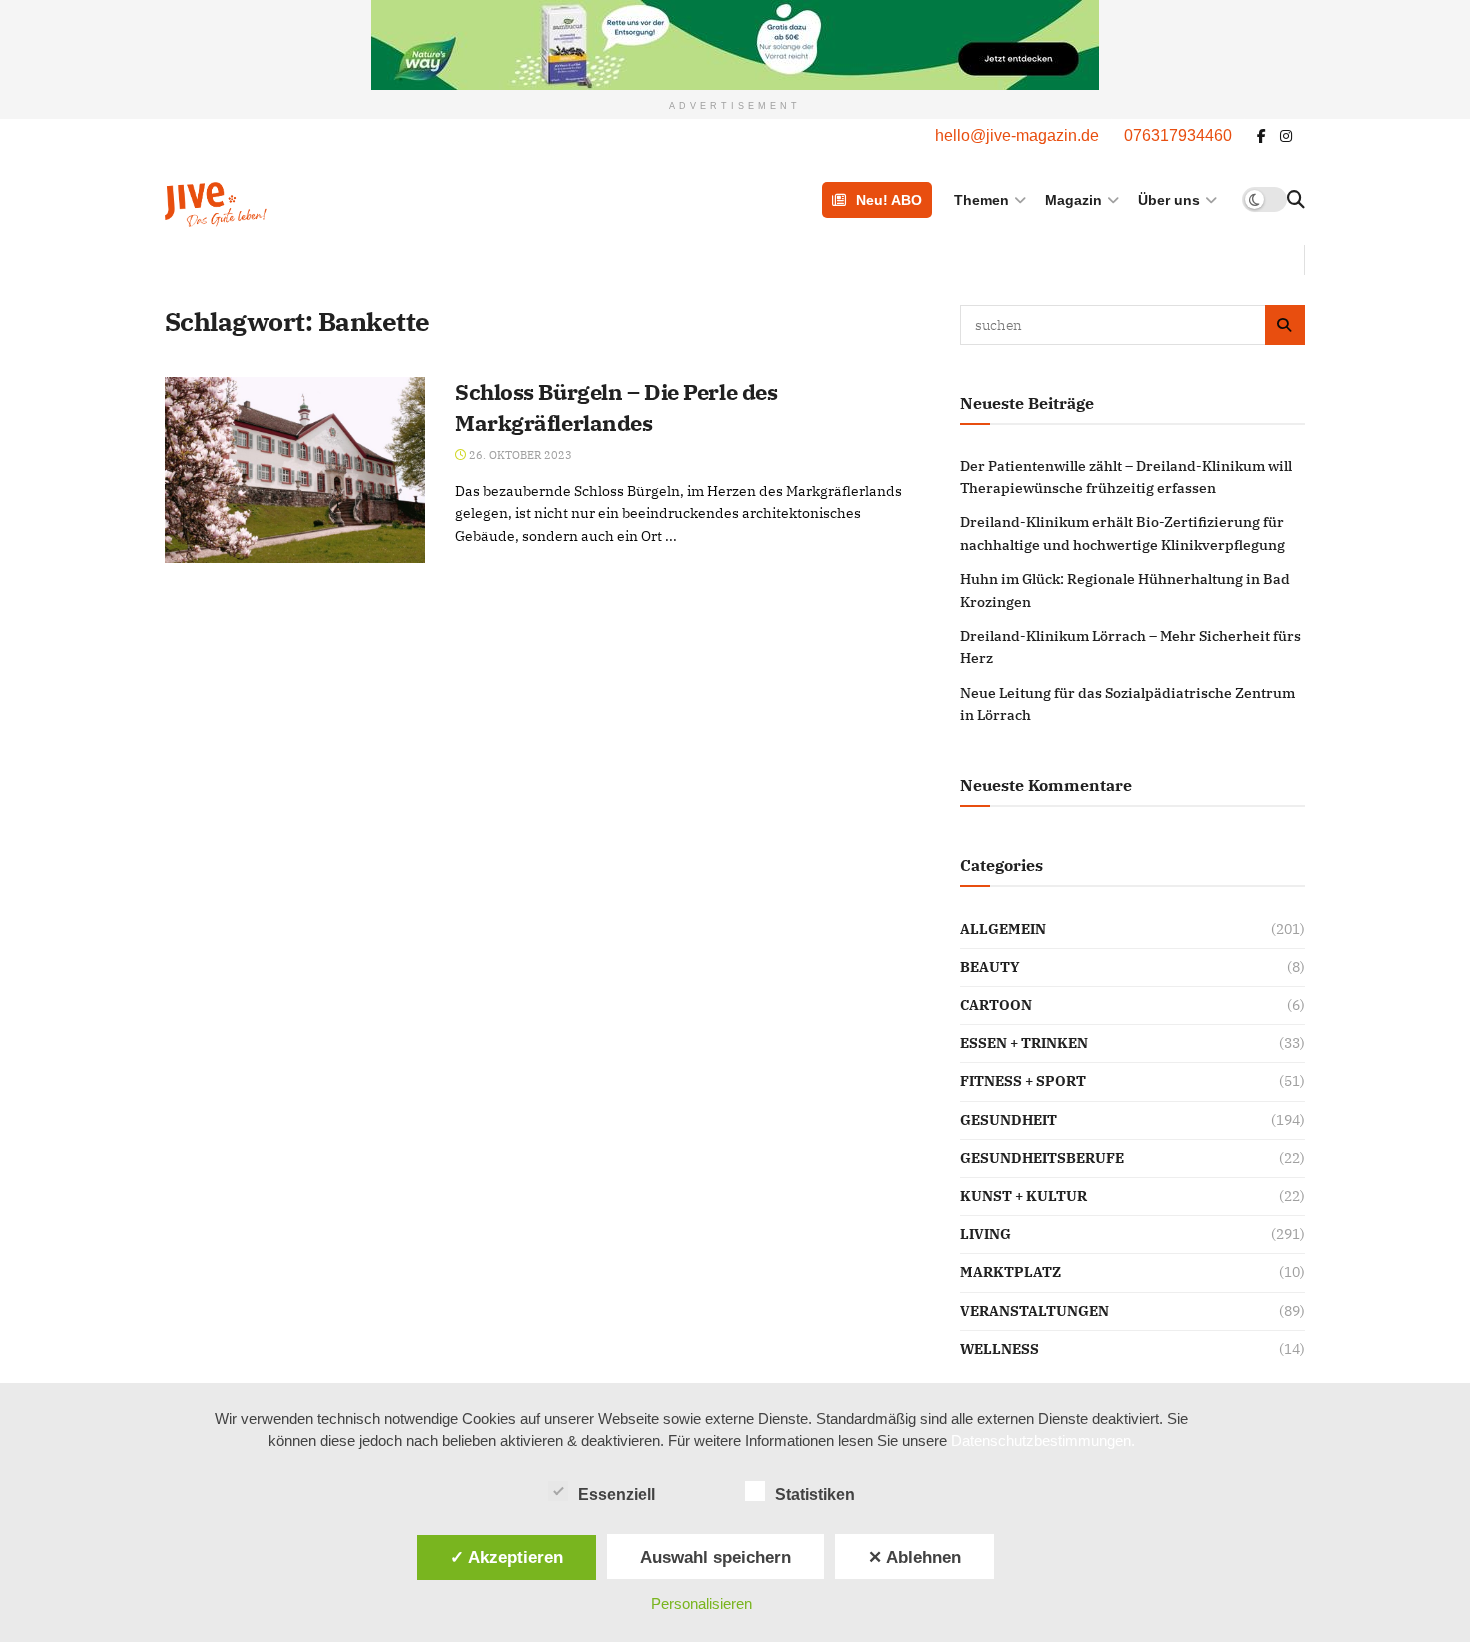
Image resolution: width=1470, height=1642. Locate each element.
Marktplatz (1010, 1272)
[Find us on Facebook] (1261, 136)
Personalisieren (701, 1603)
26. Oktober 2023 (519, 455)
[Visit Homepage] (267, 199)
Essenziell (616, 1494)
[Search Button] (1296, 200)
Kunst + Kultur (1023, 1196)
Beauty (990, 967)
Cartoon (996, 1005)
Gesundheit (1008, 1120)
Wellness (999, 1349)
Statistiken (815, 1494)
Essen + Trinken (1024, 1043)
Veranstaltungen (1034, 1311)
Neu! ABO (889, 200)
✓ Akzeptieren (506, 1557)
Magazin (1073, 200)
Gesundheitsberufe (1042, 1158)
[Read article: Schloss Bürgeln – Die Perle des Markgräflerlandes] (295, 470)
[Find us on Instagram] (1286, 136)
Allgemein (1003, 929)
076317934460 (1178, 135)
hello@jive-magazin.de (1017, 135)
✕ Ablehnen (914, 1557)
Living (985, 1234)
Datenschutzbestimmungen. (1043, 1440)
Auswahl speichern (715, 1557)
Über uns (1169, 200)
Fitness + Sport (1023, 1081)
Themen (981, 200)
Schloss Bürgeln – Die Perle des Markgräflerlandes (616, 407)
